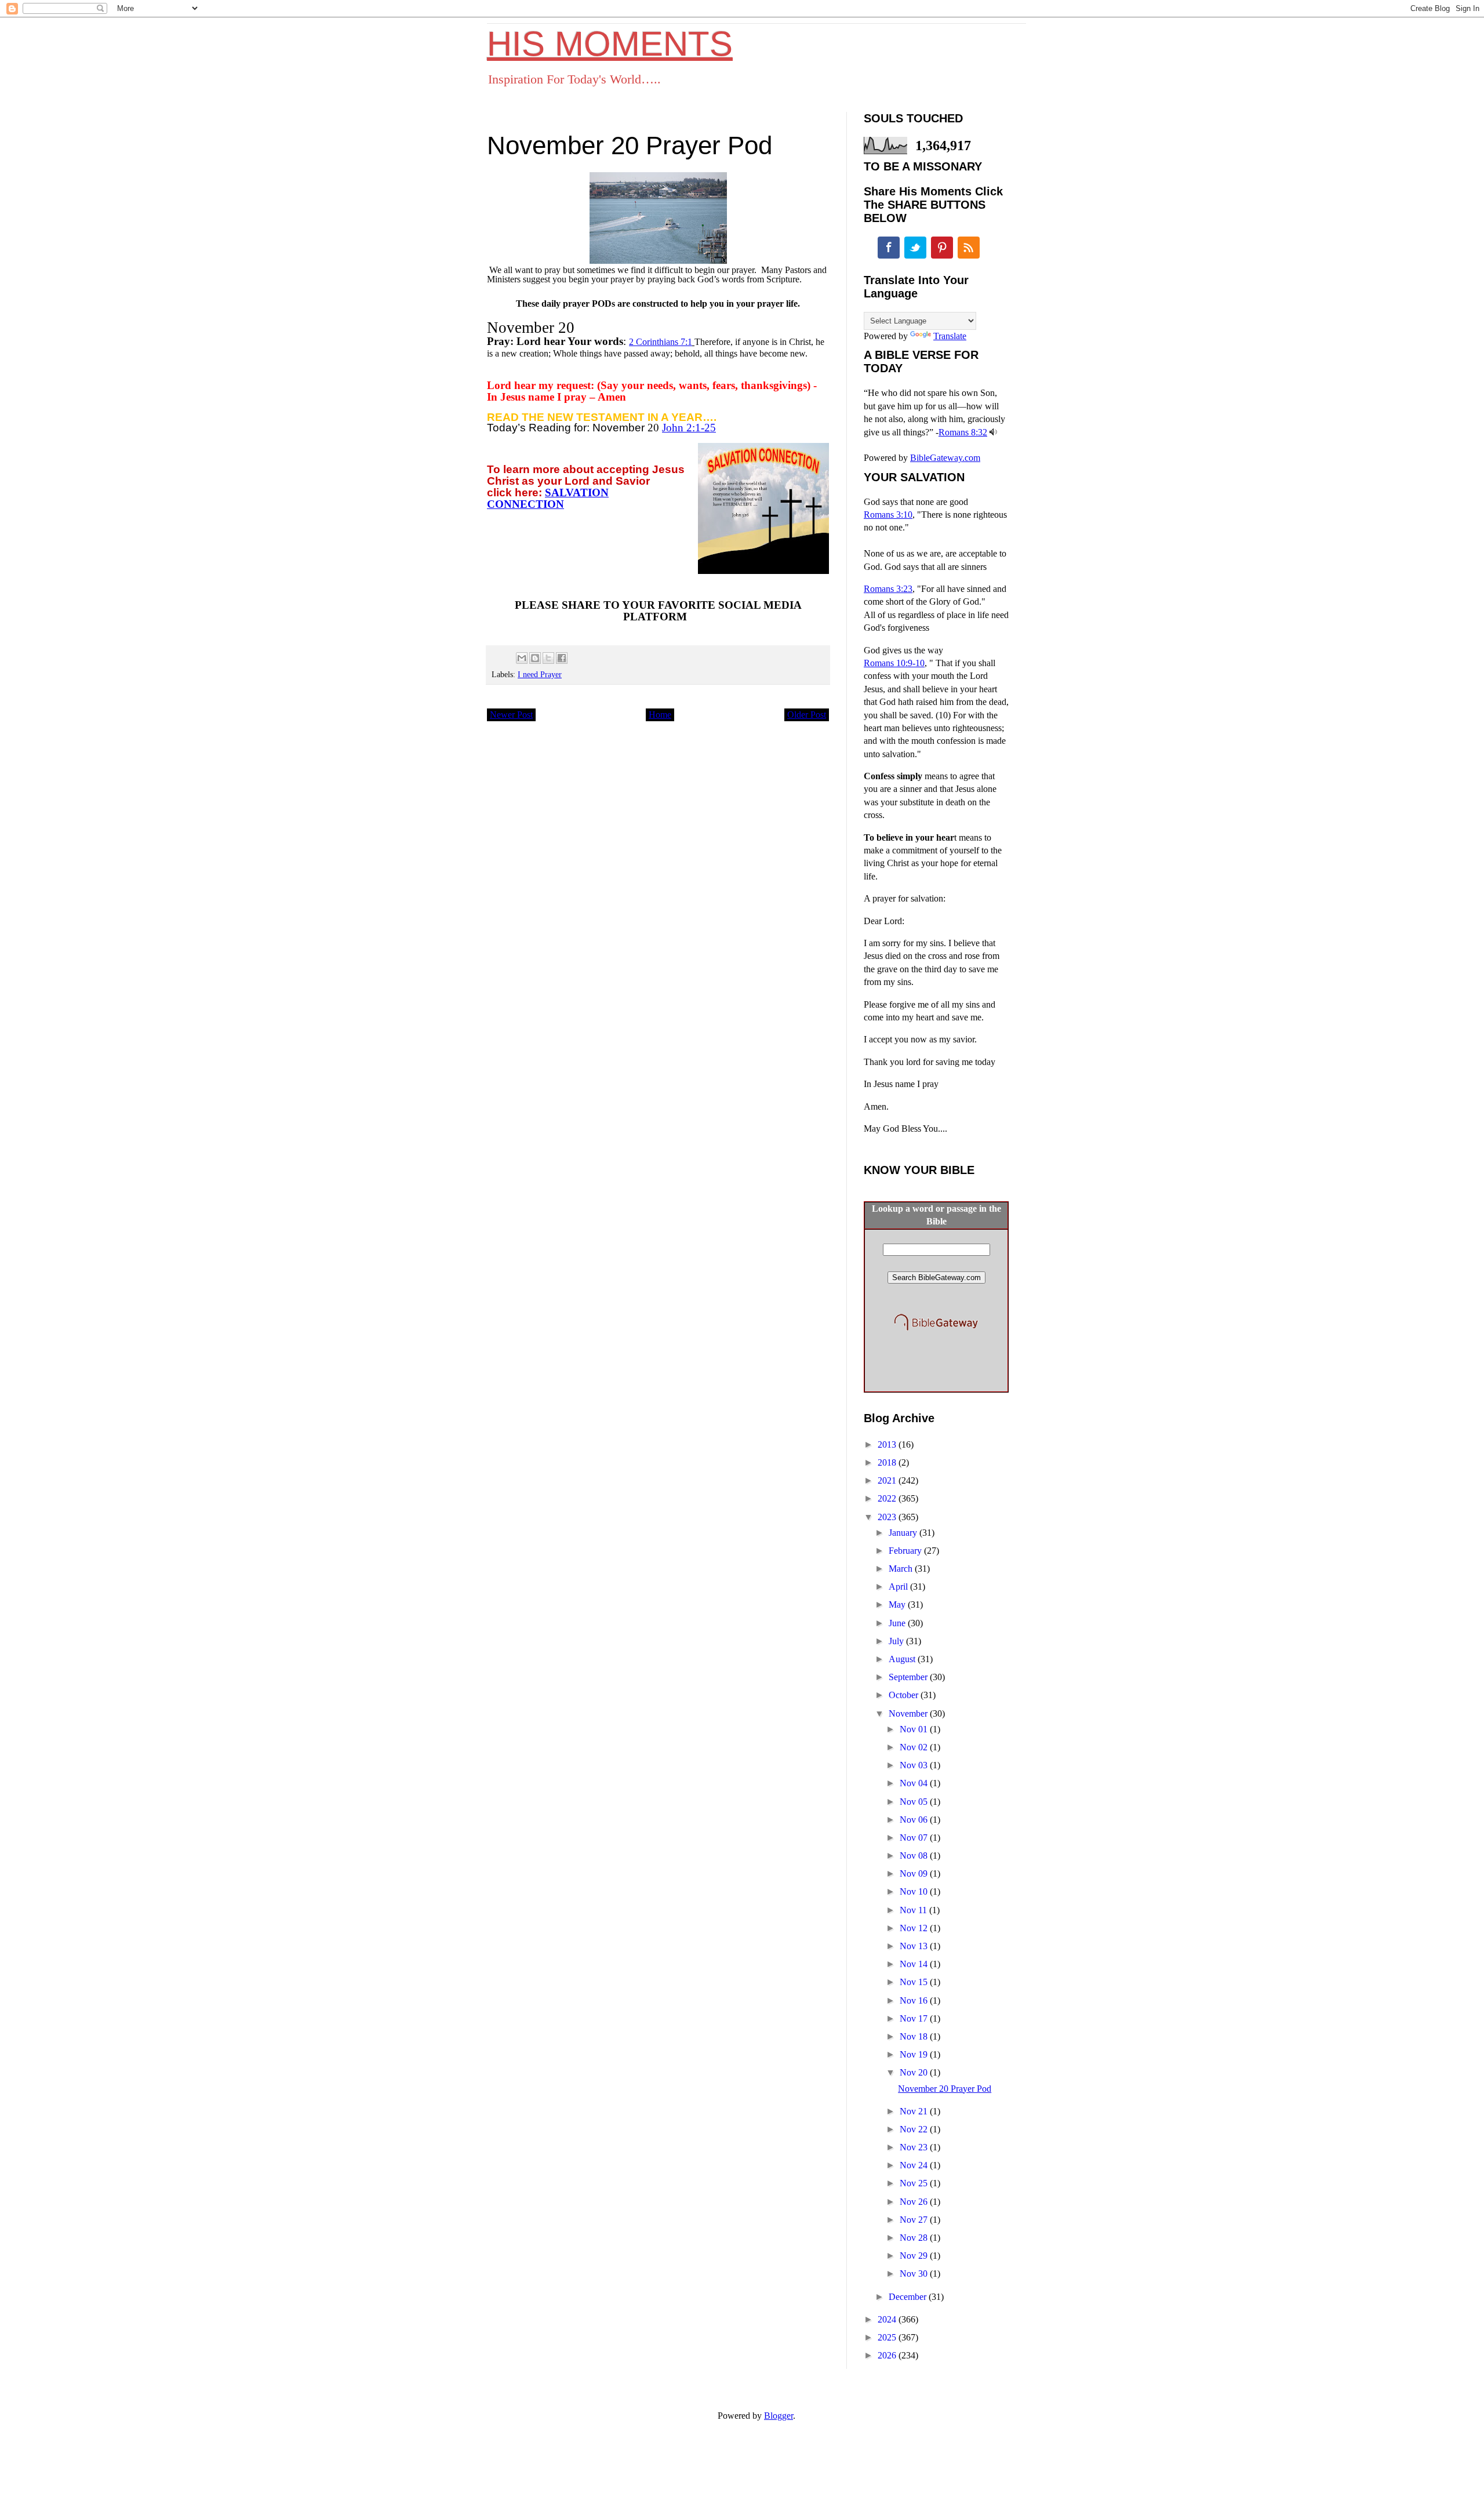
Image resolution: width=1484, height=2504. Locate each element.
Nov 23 (915, 2147)
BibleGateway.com (945, 458)
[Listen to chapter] (993, 432)
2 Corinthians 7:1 (661, 342)
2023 (888, 1517)
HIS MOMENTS (610, 44)
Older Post (807, 715)
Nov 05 (915, 1802)
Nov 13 (915, 1946)
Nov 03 (915, 1765)
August (903, 1659)
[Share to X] (548, 658)
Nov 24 (915, 2165)
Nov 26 (915, 2202)
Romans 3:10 (888, 515)
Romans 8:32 (963, 432)
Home (660, 715)
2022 (888, 1498)
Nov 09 (915, 1874)
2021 (888, 1480)
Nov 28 (915, 2238)
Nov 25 (915, 2183)
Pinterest (942, 248)
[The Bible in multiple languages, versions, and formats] (936, 1333)
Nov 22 (915, 2129)
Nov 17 (915, 2018)
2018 (888, 1462)
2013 (888, 1444)
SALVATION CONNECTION (548, 498)
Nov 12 (915, 1928)
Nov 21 (915, 2111)
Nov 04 (915, 1783)
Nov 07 (915, 1838)
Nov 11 (914, 1910)
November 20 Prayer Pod (945, 2089)
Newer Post (511, 715)
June (898, 1623)
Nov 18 (915, 2036)
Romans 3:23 (888, 589)
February (906, 1551)
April (899, 1587)
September (909, 1677)
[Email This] (522, 658)
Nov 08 (915, 1856)
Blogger (779, 2416)
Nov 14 (915, 1964)
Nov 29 (915, 2256)
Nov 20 (915, 2072)
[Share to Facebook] (562, 658)
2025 (888, 2337)
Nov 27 (915, 2220)
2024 (888, 2319)
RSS (969, 248)
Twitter (915, 248)
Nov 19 (915, 2054)
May (898, 1604)
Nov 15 (915, 1982)
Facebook (889, 248)
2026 (888, 2355)
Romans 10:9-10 (894, 663)
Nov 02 (915, 1747)
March (902, 1569)
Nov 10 (915, 1891)
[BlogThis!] (535, 658)
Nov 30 (915, 2274)
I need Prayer (540, 674)
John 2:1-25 (689, 428)
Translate (950, 336)
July (897, 1641)
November (909, 1713)
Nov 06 (915, 1820)
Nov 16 (915, 2000)
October (905, 1695)
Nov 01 (915, 1729)
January (904, 1533)
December (909, 2297)
